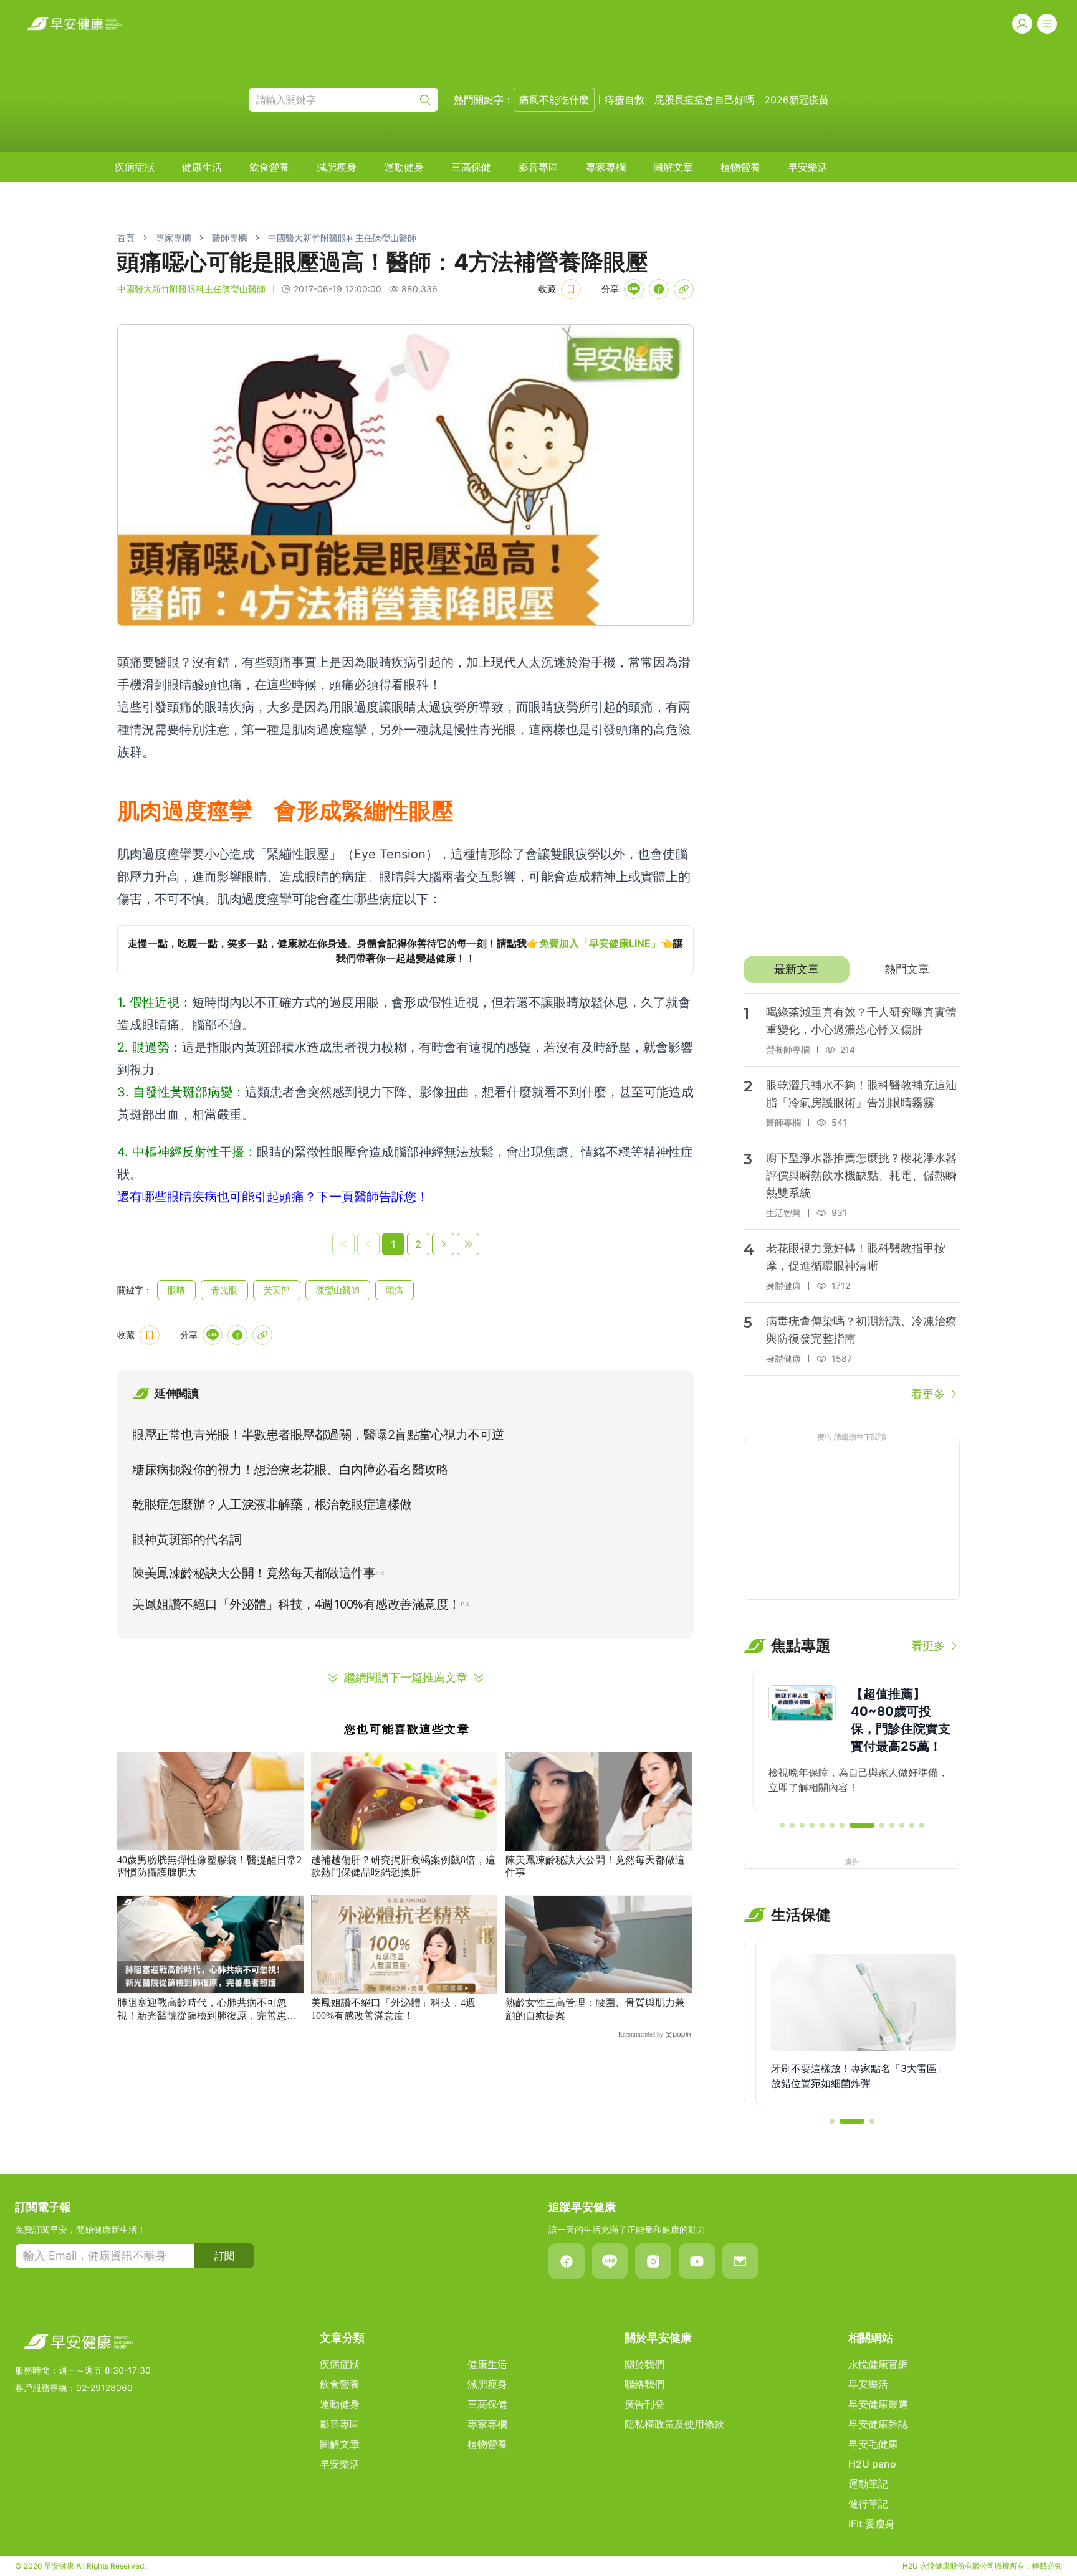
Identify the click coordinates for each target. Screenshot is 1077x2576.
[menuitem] (135, 167)
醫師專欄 (229, 238)
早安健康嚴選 (878, 2404)
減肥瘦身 (337, 167)
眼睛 (176, 1290)
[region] (405, 951)
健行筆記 (868, 2504)
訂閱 (224, 2256)
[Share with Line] (634, 289)
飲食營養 (269, 167)
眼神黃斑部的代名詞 (187, 1539)
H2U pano (872, 2464)
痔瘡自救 (625, 100)
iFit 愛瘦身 (872, 2524)
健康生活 (202, 167)
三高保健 (471, 167)
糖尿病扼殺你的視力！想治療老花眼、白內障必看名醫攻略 (290, 1470)
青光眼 (224, 1290)
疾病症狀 (135, 167)
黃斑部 (277, 1290)
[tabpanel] (852, 1198)
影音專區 (538, 167)
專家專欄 (606, 167)
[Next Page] (443, 1244)
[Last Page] (468, 1244)
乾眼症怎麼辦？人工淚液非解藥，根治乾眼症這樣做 (272, 1504)
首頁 (126, 238)
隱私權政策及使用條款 (674, 2424)
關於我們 (644, 2364)
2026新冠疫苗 (797, 100)
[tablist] (852, 969)
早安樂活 (808, 167)
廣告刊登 (644, 2404)
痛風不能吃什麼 (554, 100)
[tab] (796, 969)
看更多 (928, 1394)
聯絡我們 (644, 2384)
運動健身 (404, 167)
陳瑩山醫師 (338, 1290)
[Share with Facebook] (659, 289)
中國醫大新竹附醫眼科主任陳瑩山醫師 (342, 238)
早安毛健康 (873, 2444)
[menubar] (471, 167)
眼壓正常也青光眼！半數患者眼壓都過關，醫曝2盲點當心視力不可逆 (318, 1435)
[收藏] (571, 289)
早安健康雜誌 (878, 2424)
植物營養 (740, 167)
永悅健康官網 (878, 2364)
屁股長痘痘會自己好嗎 (704, 100)
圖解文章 (673, 167)
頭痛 (395, 1290)
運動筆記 (868, 2484)
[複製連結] (684, 289)
